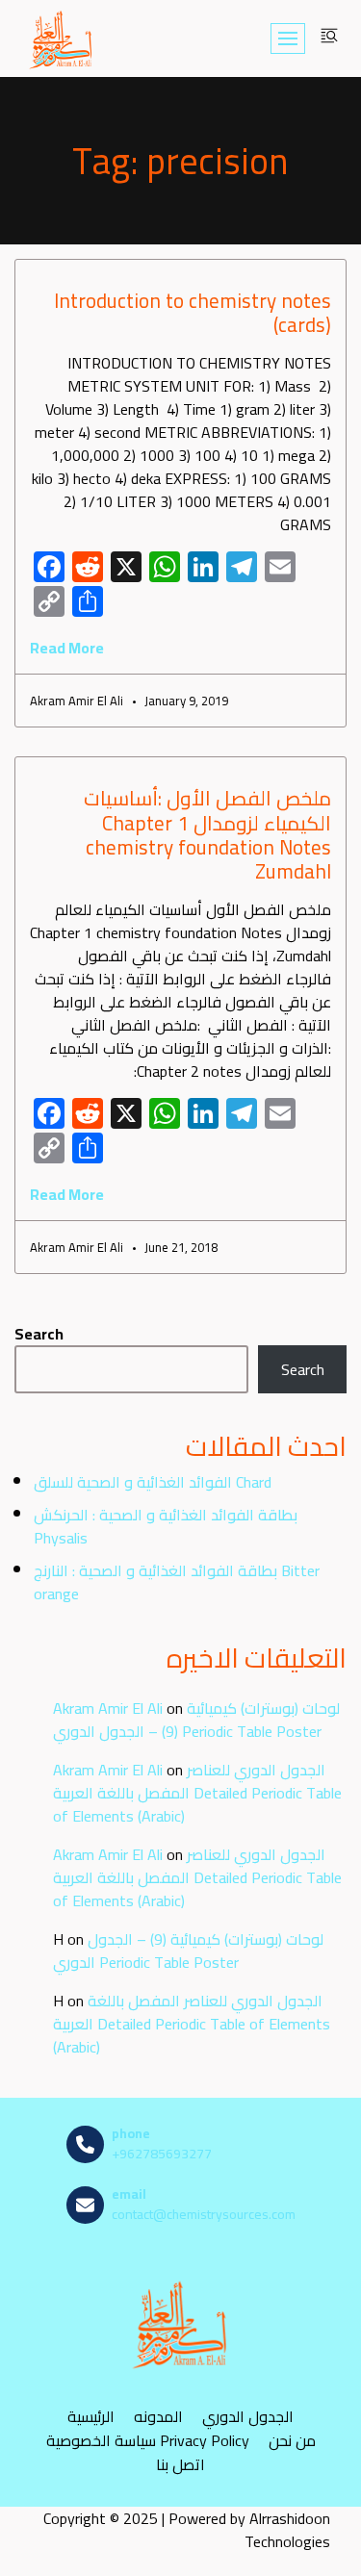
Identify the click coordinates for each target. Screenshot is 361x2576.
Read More (67, 648)
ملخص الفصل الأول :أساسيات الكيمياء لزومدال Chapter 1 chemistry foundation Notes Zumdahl (207, 835)
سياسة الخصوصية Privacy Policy (148, 2440)
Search (39, 1334)
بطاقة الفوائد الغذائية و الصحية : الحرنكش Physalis (166, 1526)
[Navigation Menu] (288, 38)
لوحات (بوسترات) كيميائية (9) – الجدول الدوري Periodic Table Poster (196, 1720)
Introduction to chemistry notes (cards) (193, 313)
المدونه (158, 2416)
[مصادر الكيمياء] (62, 38)
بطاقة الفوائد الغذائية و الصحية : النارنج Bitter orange (177, 1582)
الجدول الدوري (248, 2416)
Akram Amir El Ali (108, 1708)
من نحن (292, 2440)
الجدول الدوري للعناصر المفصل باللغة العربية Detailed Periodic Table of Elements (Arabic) (197, 1793)
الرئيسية (91, 2416)
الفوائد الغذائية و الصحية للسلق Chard (153, 1482)
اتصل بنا (180, 2464)
